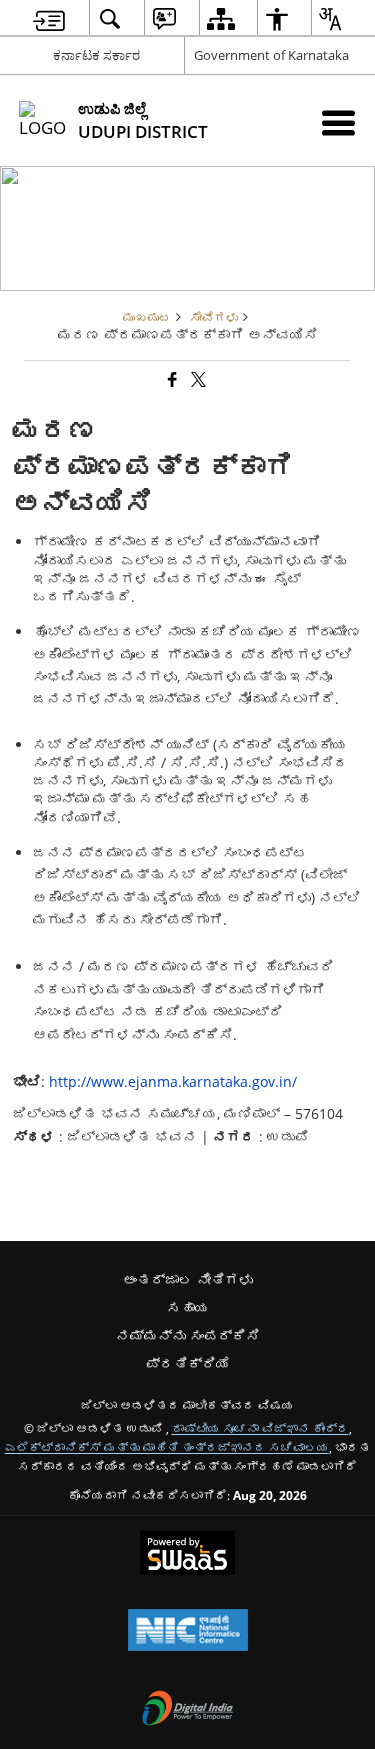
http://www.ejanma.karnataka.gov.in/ (173, 1081)
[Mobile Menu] (338, 122)
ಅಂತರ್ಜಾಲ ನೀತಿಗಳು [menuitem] (188, 1279)
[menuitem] (49, 18)
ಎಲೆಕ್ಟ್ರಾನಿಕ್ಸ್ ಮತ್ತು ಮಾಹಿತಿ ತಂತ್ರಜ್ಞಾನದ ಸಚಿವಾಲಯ (167, 1447)
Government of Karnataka (271, 55)
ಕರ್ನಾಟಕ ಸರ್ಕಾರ (96, 55)
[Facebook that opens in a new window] (171, 380)
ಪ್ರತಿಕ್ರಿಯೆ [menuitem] (188, 1363)
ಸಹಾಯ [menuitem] (188, 1307)
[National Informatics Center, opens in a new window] (188, 1632)
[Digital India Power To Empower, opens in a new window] (188, 1710)
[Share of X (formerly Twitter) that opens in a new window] (197, 380)
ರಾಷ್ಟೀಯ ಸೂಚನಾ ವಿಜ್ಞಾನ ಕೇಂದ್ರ (260, 1428)
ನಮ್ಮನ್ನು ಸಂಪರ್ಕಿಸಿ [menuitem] (188, 1335)
